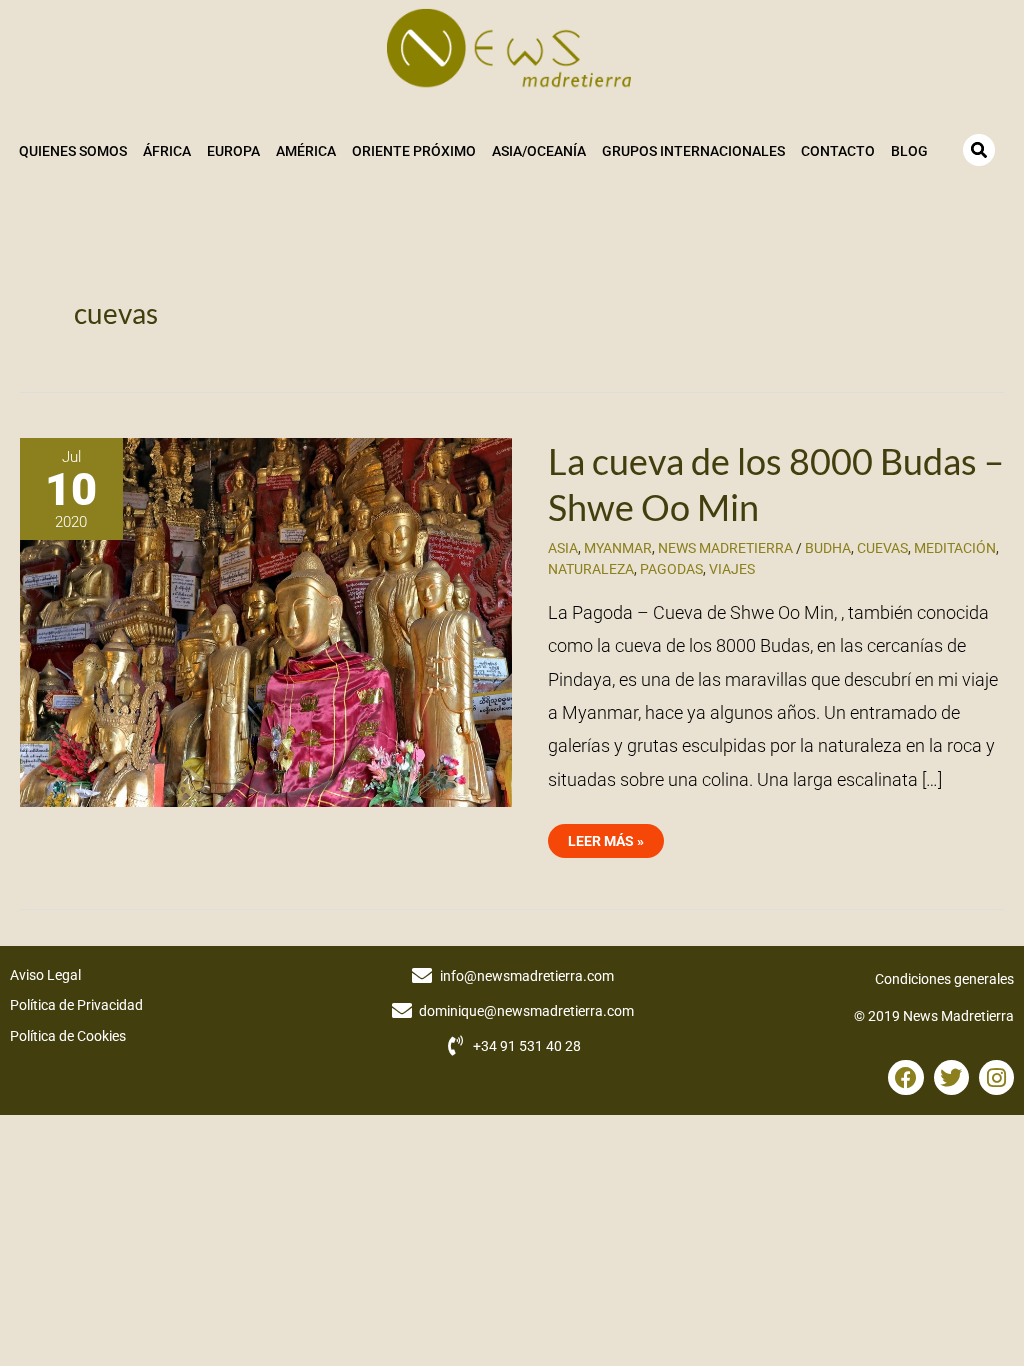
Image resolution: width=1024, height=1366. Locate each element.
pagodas (671, 569)
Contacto (838, 151)
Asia (563, 548)
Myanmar (618, 548)
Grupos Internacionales (693, 151)
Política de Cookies (68, 1036)
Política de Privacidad (76, 1005)
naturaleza (591, 569)
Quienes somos (73, 151)
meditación (955, 548)
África (167, 151)
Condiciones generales (944, 979)
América (306, 151)
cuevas (882, 548)
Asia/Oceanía (539, 151)
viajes (732, 569)
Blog (909, 151)
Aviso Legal (45, 975)
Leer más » (605, 836)
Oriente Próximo (414, 151)
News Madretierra (725, 548)
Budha (828, 548)
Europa (233, 151)
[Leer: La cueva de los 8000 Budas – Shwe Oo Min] (266, 620)
